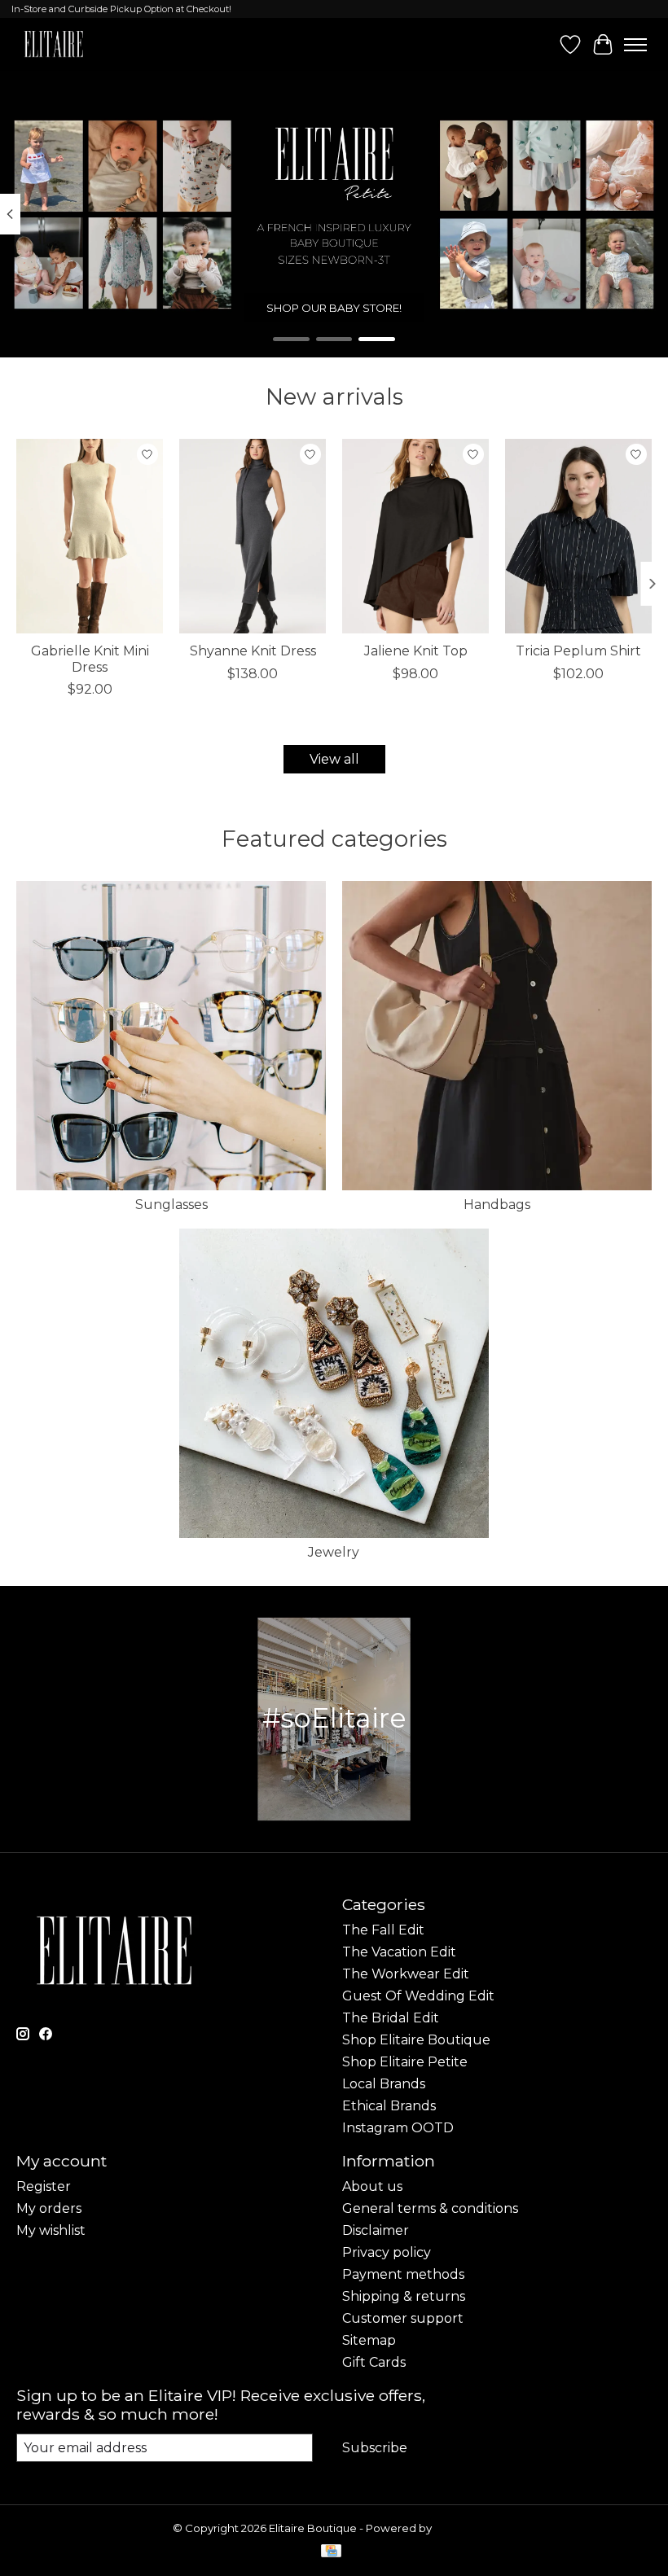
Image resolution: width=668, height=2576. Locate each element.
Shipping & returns (404, 2296)
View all (334, 759)
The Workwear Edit (406, 1974)
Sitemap (369, 2340)
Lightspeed (465, 2528)
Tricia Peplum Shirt (578, 652)
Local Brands (384, 2084)
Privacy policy (387, 2252)
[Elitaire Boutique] (54, 44)
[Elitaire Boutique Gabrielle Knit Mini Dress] (90, 536)
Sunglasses (171, 1205)
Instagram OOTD (398, 2128)
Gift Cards (374, 2362)
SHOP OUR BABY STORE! (334, 308)
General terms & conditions (430, 2208)
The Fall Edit (383, 1930)
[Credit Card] (331, 2552)
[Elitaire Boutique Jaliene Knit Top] (415, 536)
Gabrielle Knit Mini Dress (90, 659)
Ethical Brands (389, 2106)
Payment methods (403, 2274)
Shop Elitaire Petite (405, 2062)
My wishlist (51, 2230)
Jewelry (334, 1552)
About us (372, 2186)
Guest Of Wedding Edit (418, 1996)
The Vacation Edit (399, 1952)
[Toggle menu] (635, 45)
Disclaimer (376, 2230)
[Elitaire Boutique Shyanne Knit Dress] (253, 536)
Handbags (497, 1205)
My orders (49, 2208)
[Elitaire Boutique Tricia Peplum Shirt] (578, 536)
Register (44, 2186)
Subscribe (375, 2448)
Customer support (403, 2318)
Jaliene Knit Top (416, 652)
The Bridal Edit (391, 2018)
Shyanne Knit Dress (253, 652)
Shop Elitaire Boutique (416, 2040)
